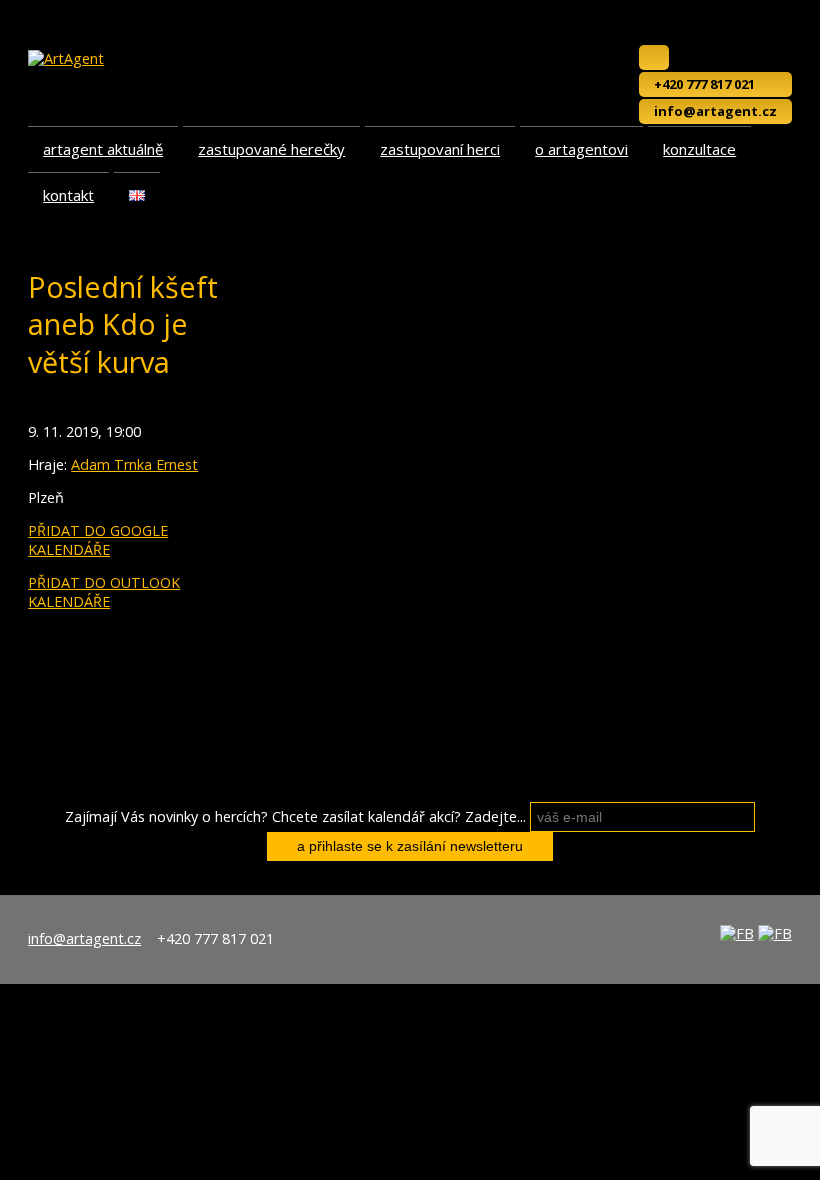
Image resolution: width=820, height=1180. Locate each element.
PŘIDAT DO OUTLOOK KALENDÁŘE (104, 592)
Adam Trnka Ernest (134, 464)
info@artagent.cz (715, 111)
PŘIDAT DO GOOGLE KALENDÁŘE (98, 540)
